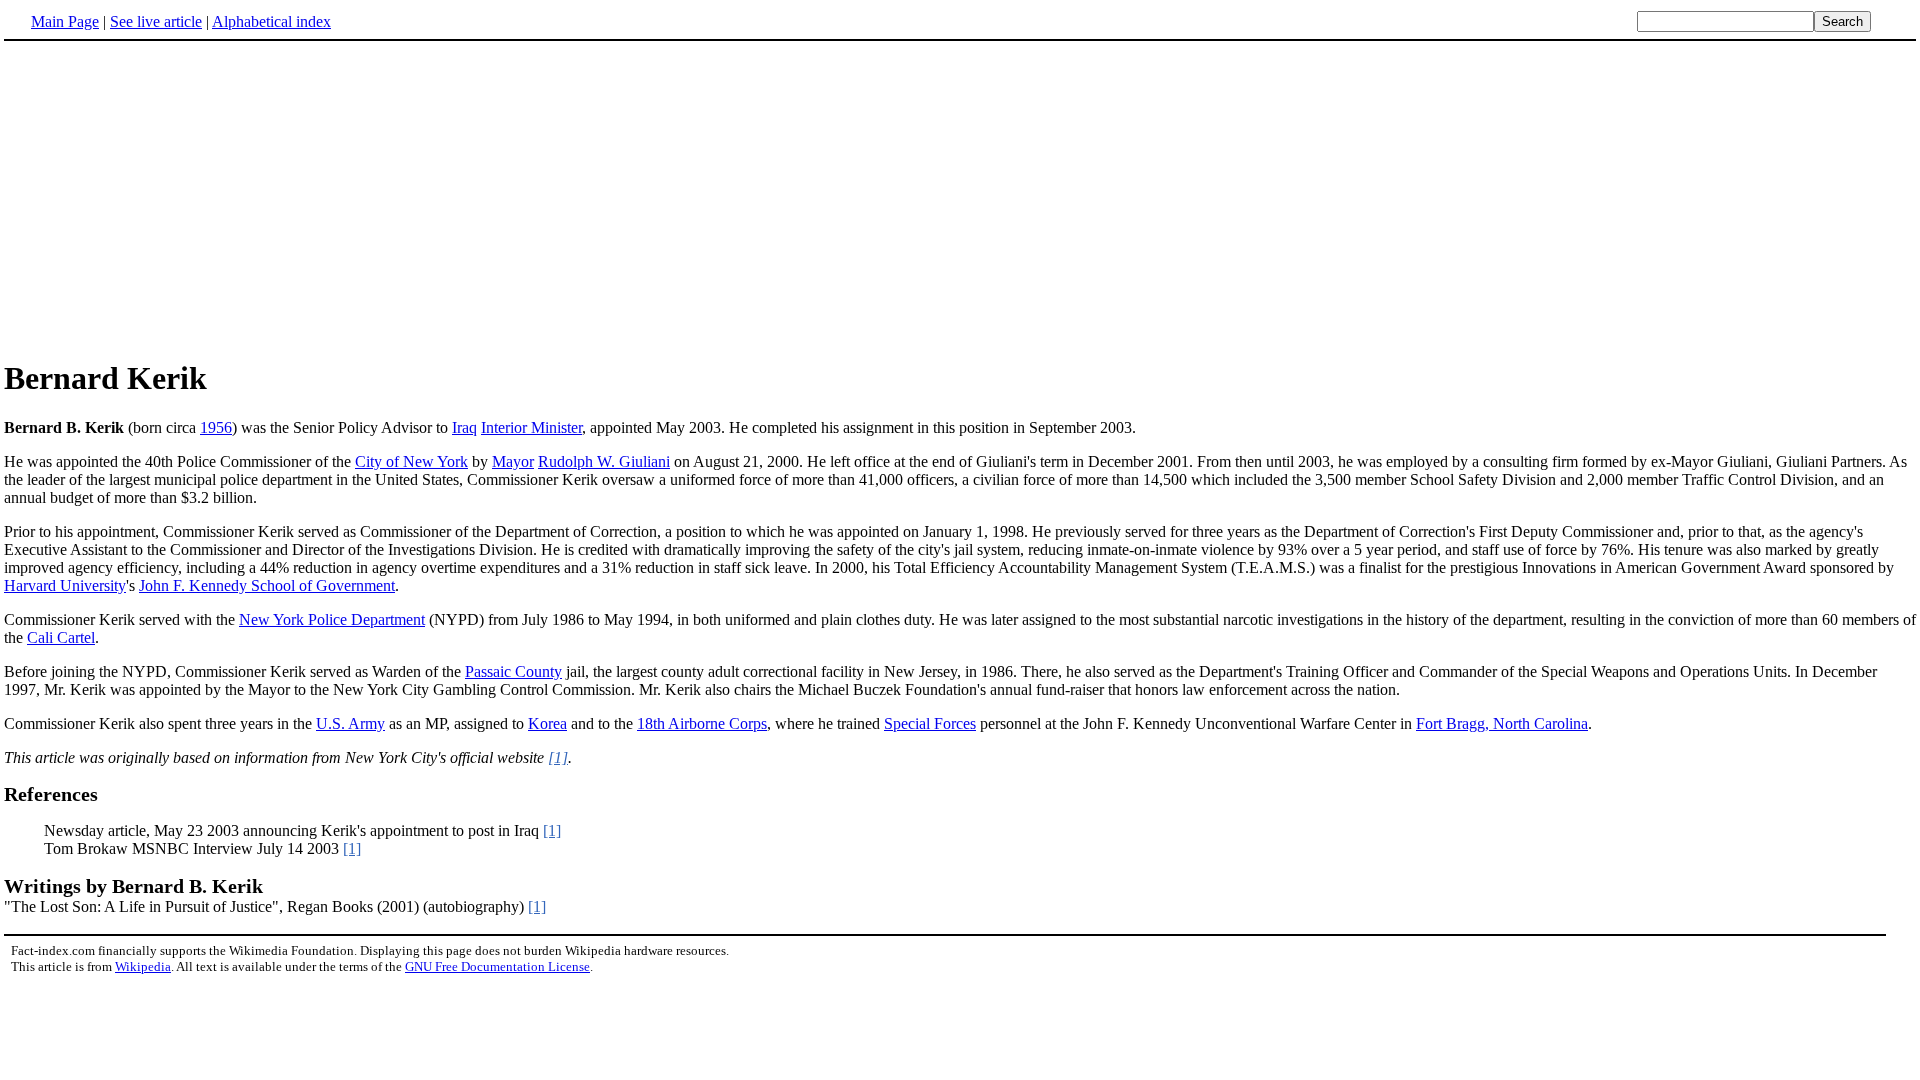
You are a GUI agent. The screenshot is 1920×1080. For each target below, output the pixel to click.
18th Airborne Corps (702, 723)
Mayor (513, 461)
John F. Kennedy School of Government (267, 585)
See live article (156, 21)
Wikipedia (143, 966)
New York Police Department (332, 619)
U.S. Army (350, 723)
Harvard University (65, 585)
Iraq (464, 427)
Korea (547, 723)
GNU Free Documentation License (497, 966)
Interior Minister (531, 427)
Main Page (65, 21)
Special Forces (930, 723)
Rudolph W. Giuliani (604, 461)
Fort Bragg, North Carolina (1502, 723)
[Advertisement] (172, 199)
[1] (558, 757)
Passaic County (513, 671)
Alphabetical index (271, 21)
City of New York (411, 461)
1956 (216, 427)
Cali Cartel (61, 637)
